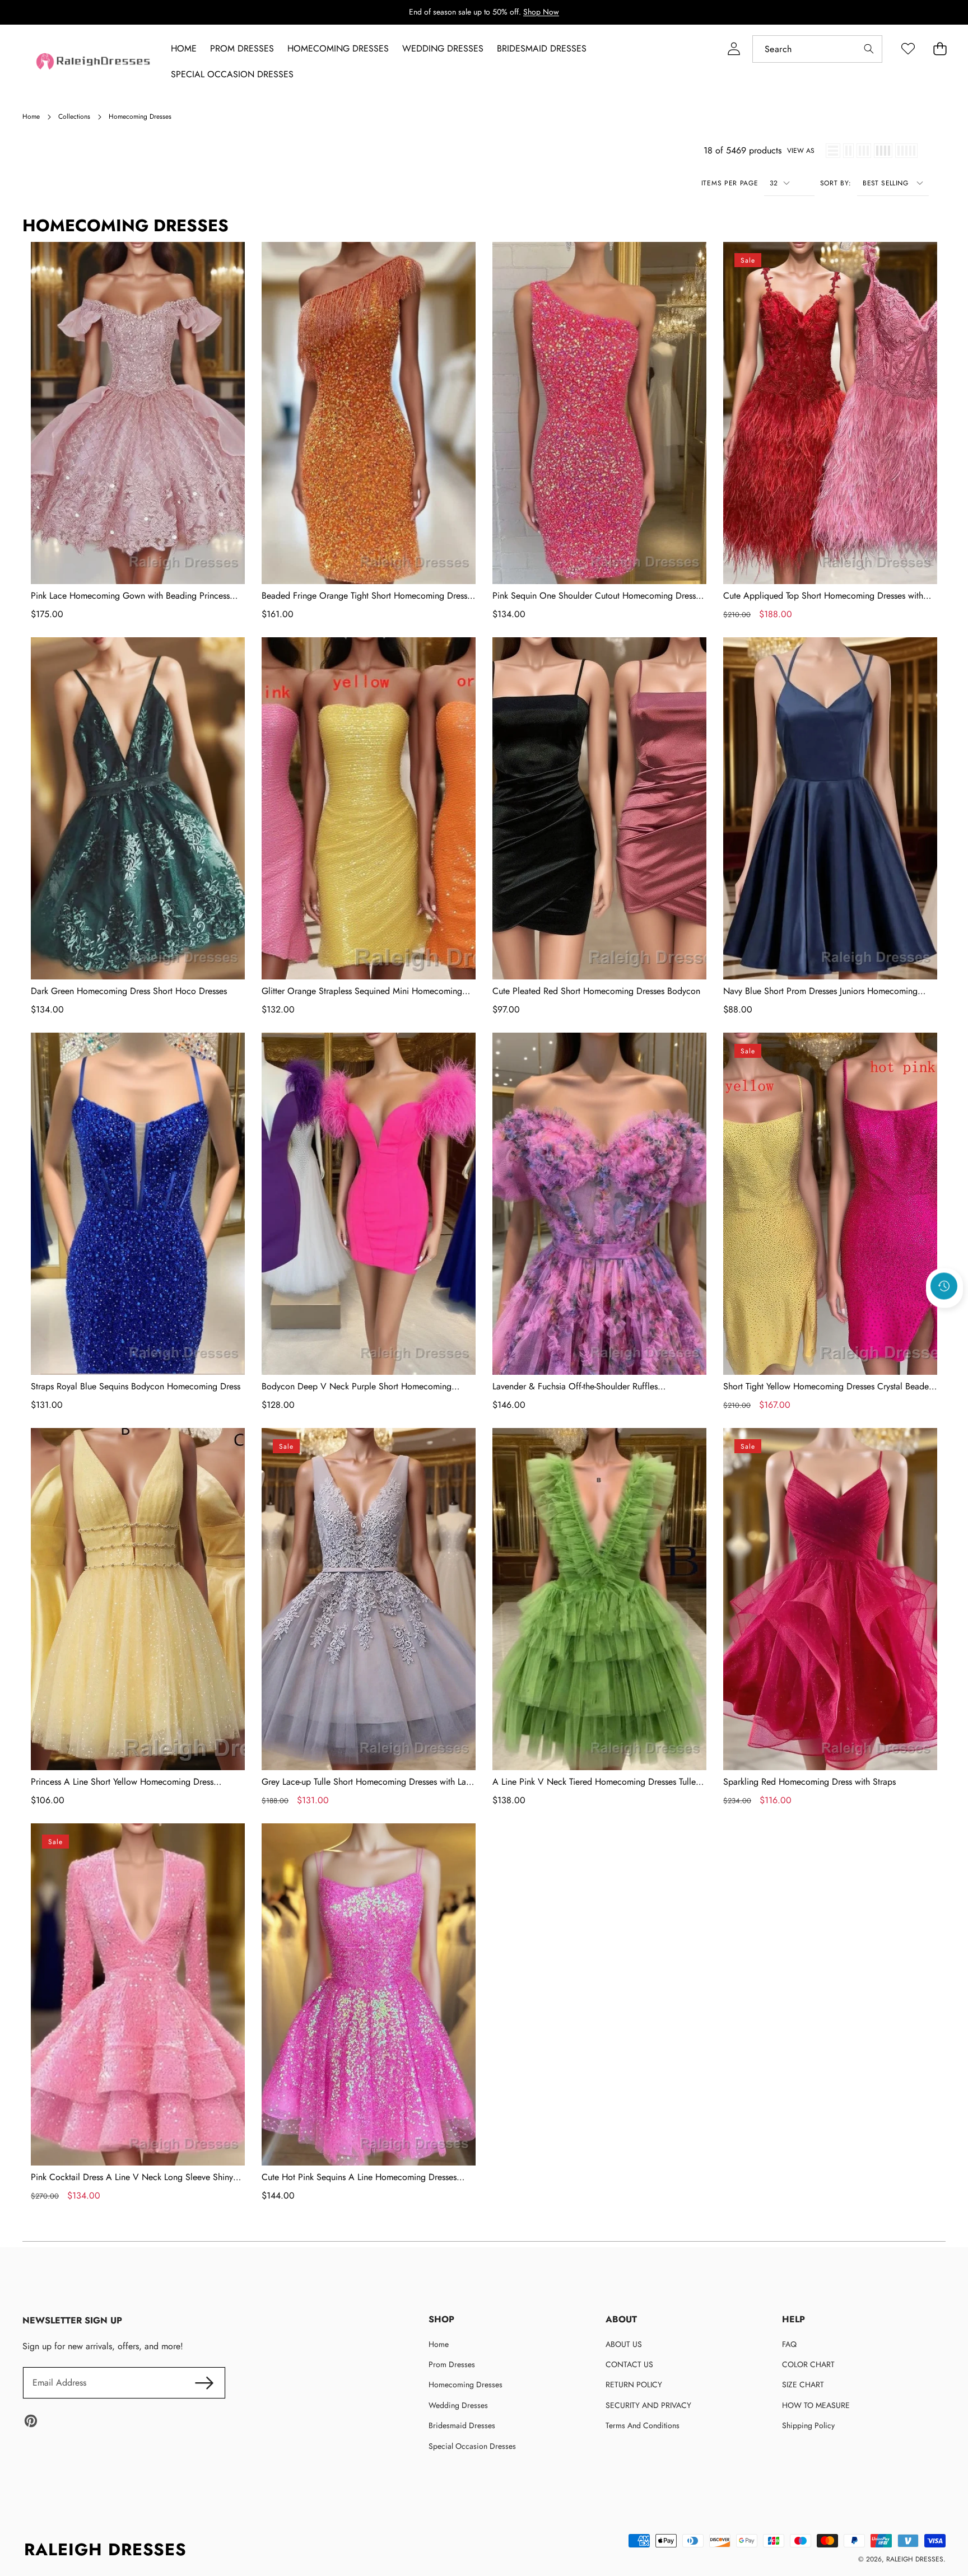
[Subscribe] (204, 2383)
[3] (864, 151)
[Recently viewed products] (944, 1286)
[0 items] (940, 49)
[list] (833, 151)
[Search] (869, 49)
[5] (906, 151)
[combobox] (817, 49)
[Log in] (734, 49)
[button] (944, 1317)
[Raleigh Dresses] (94, 61)
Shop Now (541, 12)
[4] (883, 151)
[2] (848, 151)
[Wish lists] (908, 49)
